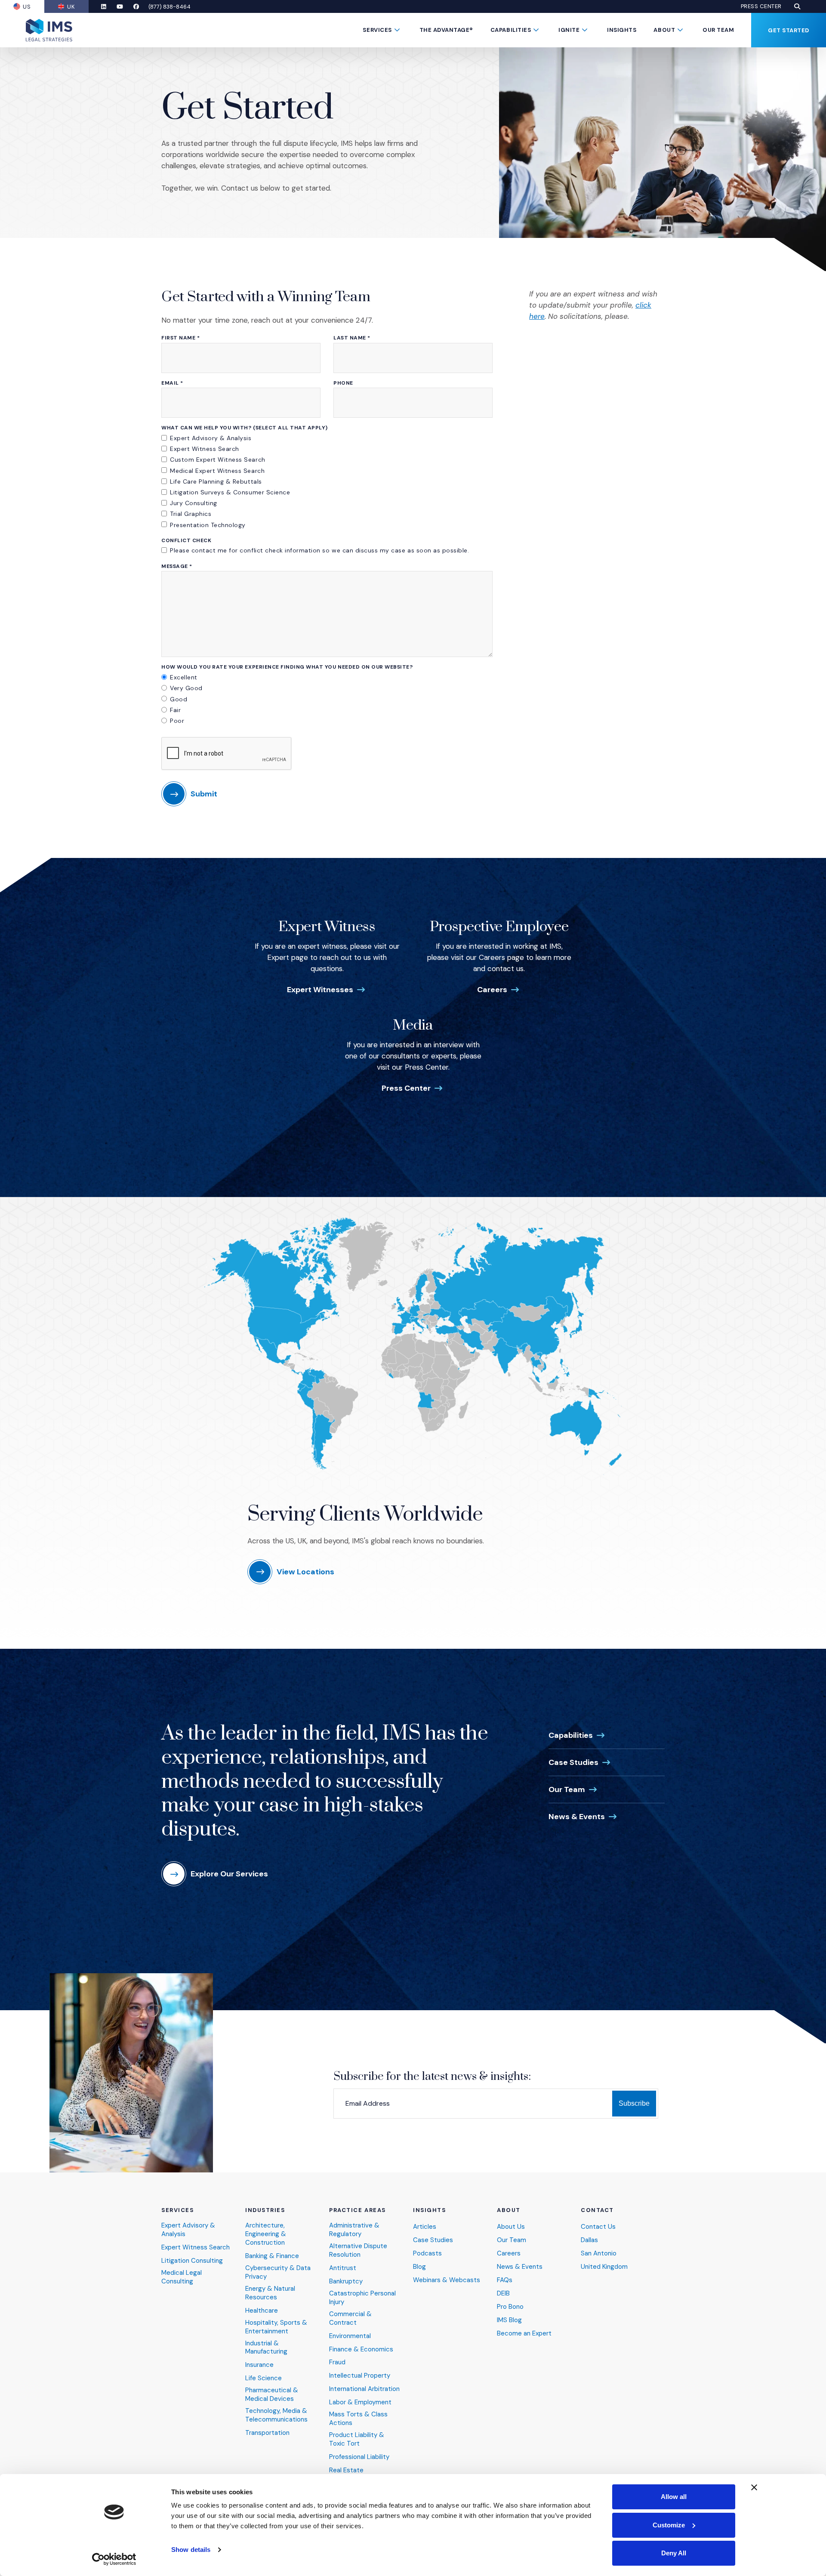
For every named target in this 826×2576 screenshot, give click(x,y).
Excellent (184, 677)
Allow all (674, 2497)
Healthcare (262, 2311)
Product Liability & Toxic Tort (357, 2439)
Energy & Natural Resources (270, 2293)
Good (179, 699)
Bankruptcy (346, 2281)
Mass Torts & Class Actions (358, 2419)
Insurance (259, 2365)
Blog (419, 2267)
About (664, 30)
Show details (191, 2550)
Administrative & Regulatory (354, 2230)
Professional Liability (359, 2457)
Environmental (350, 2336)
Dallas (589, 2240)
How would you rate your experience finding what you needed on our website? (287, 667)
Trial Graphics (191, 514)
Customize (669, 2525)
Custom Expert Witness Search (218, 460)
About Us (511, 2227)
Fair (175, 710)
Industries (265, 2210)
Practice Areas (358, 2210)
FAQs (505, 2280)
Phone (343, 383)
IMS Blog (509, 2320)
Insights (622, 30)
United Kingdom (604, 2267)
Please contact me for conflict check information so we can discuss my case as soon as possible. (319, 550)
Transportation (267, 2433)
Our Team (718, 30)
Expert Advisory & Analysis (211, 438)
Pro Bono (510, 2307)
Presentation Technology (208, 525)
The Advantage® (446, 30)
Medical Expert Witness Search (217, 471)
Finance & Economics (361, 2349)
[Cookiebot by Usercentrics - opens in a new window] (114, 2559)
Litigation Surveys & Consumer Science (230, 492)
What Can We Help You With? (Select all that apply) (245, 428)
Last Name (352, 338)
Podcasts (427, 2254)
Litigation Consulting (192, 2261)
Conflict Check (186, 541)
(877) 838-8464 (170, 7)
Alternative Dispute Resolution (358, 2251)
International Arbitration (364, 2389)
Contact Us (598, 2227)
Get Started (789, 30)
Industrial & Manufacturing (266, 2348)
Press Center (761, 6)
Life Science (264, 2378)
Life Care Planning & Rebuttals (216, 481)
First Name (180, 338)
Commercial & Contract (350, 2318)
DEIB (503, 2294)
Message (177, 566)
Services (377, 30)
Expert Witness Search (205, 449)
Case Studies (573, 1762)
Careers (492, 990)
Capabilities (511, 30)
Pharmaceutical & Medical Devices (272, 2395)
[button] (797, 6)
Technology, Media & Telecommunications (276, 2415)
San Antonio (599, 2254)
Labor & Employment (360, 2402)
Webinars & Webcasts (447, 2280)
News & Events (577, 1817)
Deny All (674, 2553)
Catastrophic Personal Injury (362, 2298)
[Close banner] (754, 2487)
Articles (425, 2227)
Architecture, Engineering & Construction (266, 2234)
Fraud (337, 2362)
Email (172, 383)
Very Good (186, 688)
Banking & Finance (272, 2256)
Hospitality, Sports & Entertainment (276, 2327)
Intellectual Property (360, 2376)
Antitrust (343, 2268)
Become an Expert (524, 2334)
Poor (177, 721)
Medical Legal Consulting (182, 2277)
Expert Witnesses (320, 990)
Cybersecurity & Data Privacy (278, 2272)
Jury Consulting (194, 503)
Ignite (569, 30)
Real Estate (346, 2470)
